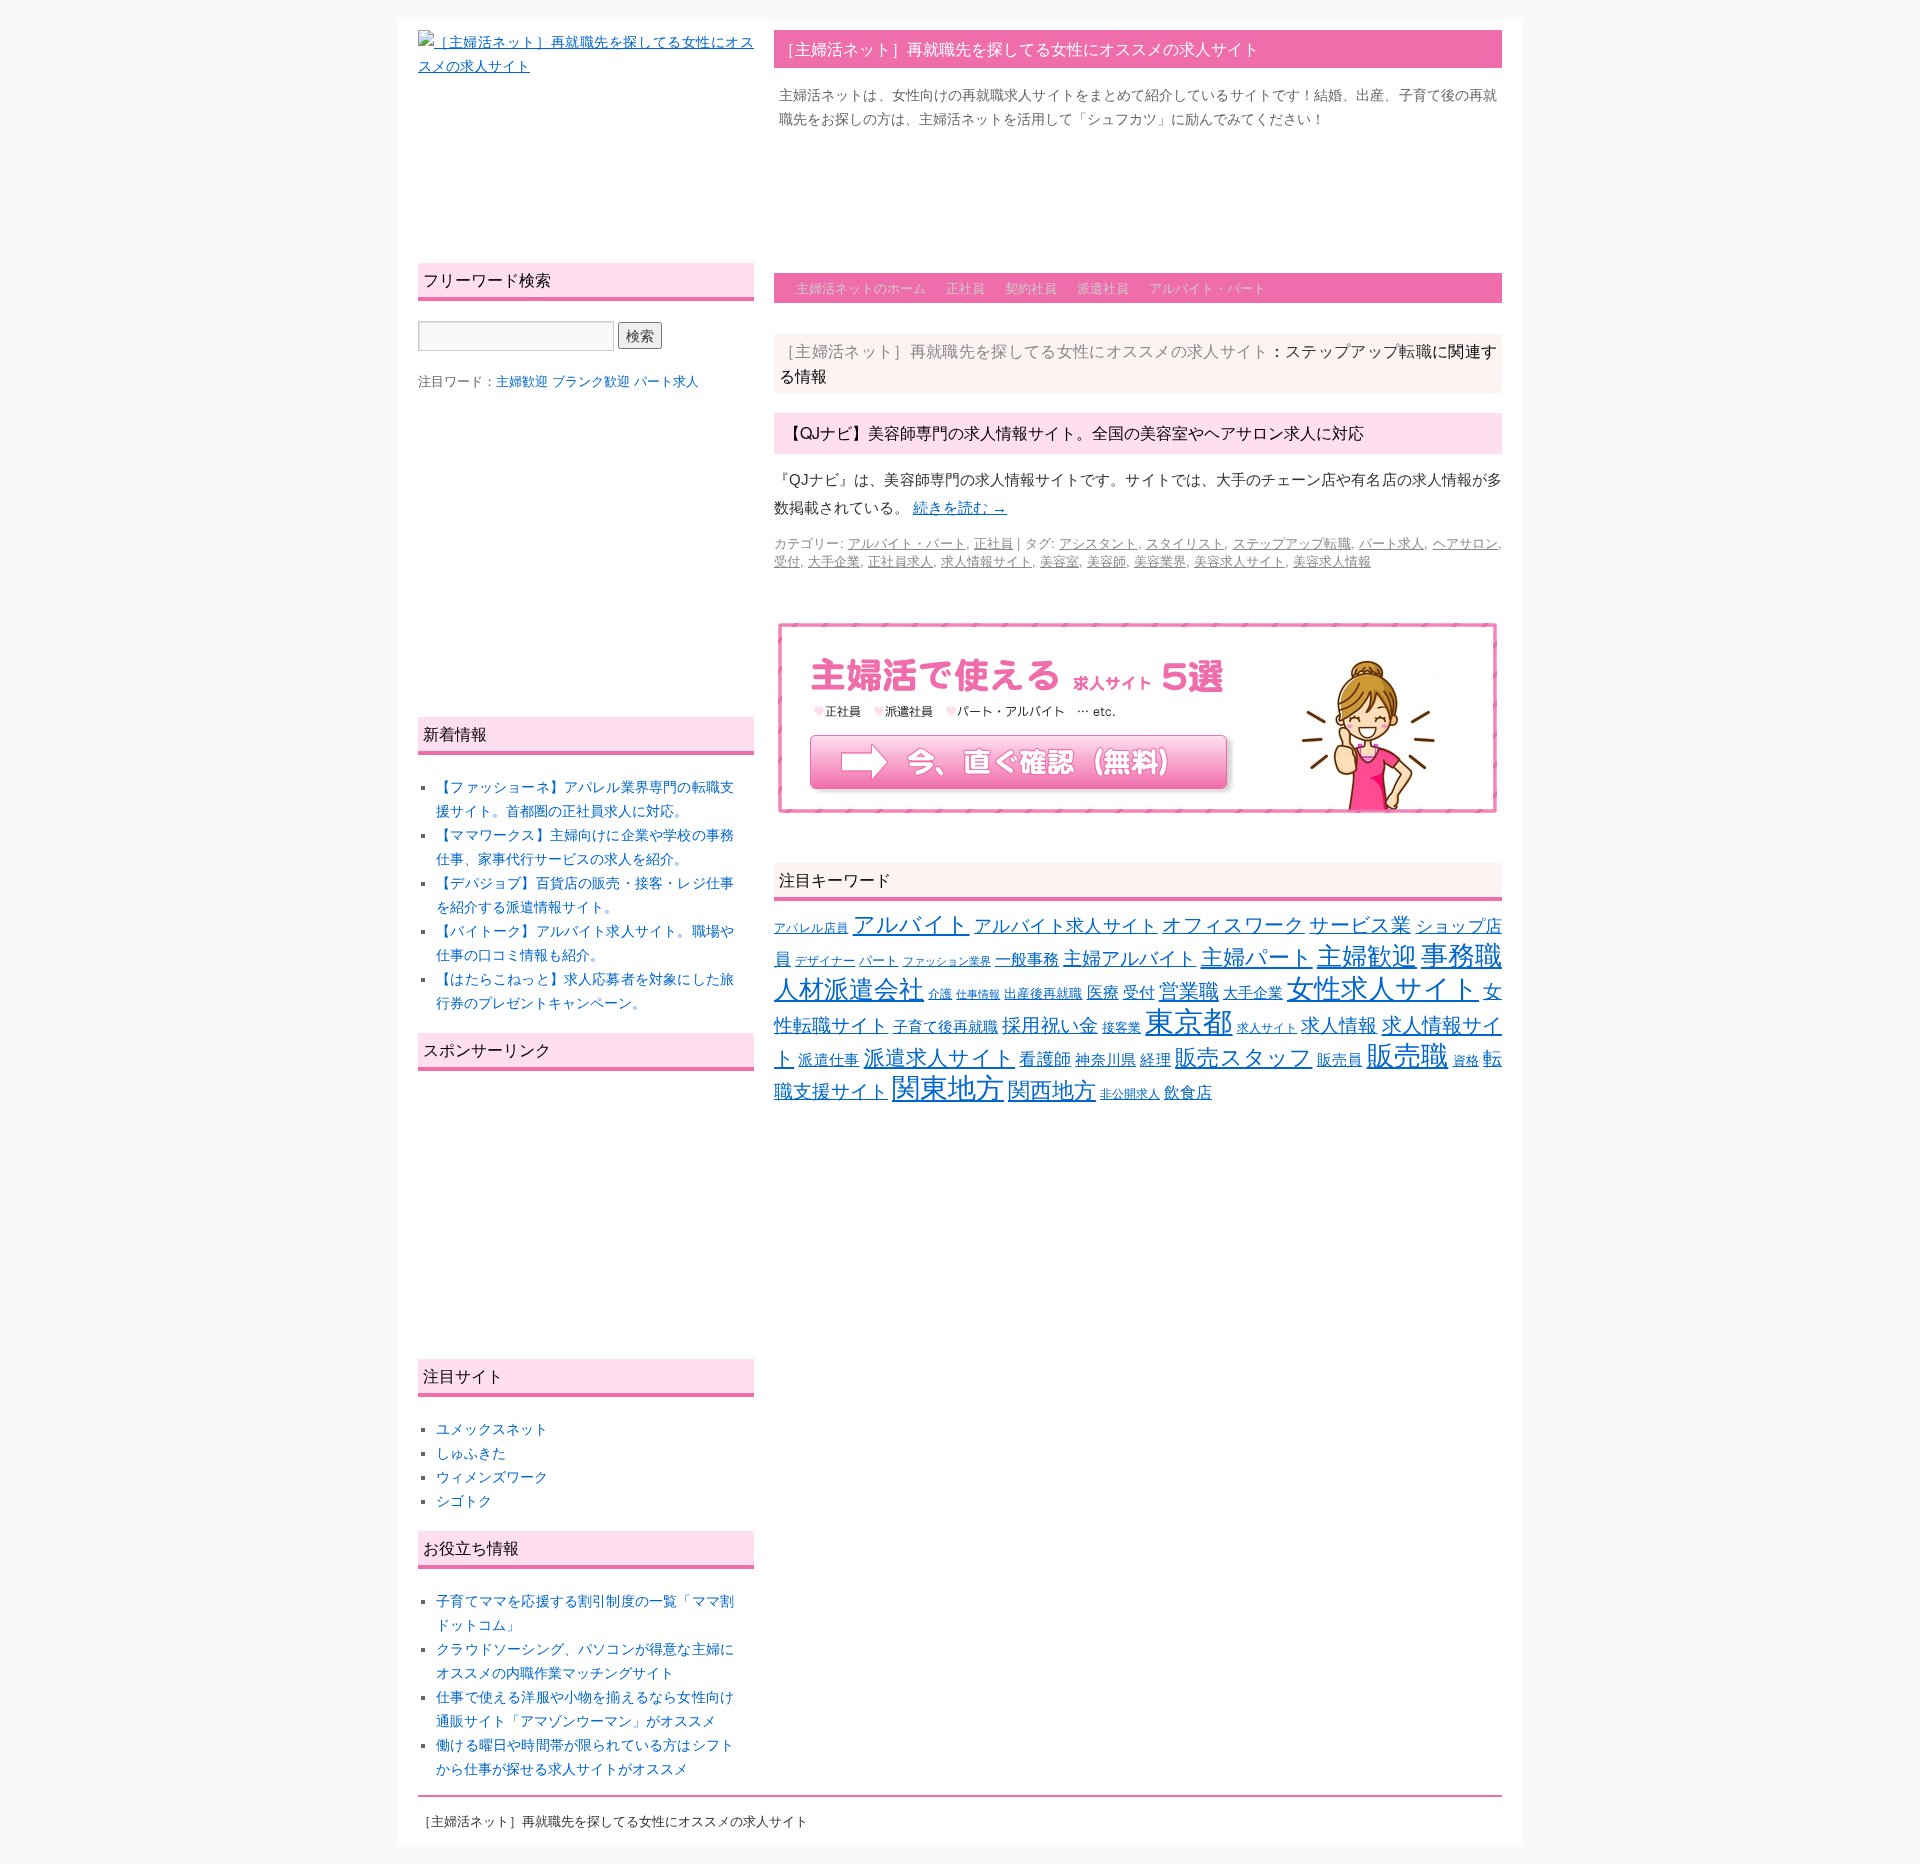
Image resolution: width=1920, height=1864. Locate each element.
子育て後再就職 (946, 1027)
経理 (1155, 1060)
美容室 (1059, 560)
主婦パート (1257, 957)
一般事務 (1027, 959)
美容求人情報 (1332, 560)
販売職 (1408, 1055)
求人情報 (1339, 1025)
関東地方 (948, 1088)
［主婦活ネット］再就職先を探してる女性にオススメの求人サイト (1019, 48)
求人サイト (1267, 1027)
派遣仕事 (828, 1060)
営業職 (1189, 990)
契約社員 (1031, 287)
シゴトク (464, 1501)
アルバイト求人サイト (1066, 926)
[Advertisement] (1138, 191)
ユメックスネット (492, 1429)
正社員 (965, 287)
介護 (940, 993)
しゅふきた (471, 1453)
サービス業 (1360, 925)
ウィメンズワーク (492, 1477)
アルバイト (911, 924)
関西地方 (1052, 1090)
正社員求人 (900, 560)
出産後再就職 (1043, 993)
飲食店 (1188, 1092)
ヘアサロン (1466, 542)
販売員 (1340, 1060)
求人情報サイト (986, 560)
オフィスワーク (1233, 925)
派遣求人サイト (940, 1058)
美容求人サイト (1239, 560)
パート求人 (1392, 542)
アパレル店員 (811, 927)
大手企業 (834, 560)
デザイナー (825, 960)
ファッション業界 (947, 961)
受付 (787, 560)
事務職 (1461, 956)
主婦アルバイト (1129, 958)
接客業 (1121, 1027)
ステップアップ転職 (1292, 542)
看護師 (1045, 1059)
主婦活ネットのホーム (861, 287)
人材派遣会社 (849, 989)
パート (878, 960)
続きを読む (960, 507)
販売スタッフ (1243, 1057)
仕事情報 (978, 994)
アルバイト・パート (1207, 287)
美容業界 (1160, 560)
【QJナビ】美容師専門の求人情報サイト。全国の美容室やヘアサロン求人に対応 (1074, 432)
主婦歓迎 (1367, 956)
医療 (1103, 992)
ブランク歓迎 (591, 381)
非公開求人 (1130, 1093)
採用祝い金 (1049, 1025)
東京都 (1188, 1021)
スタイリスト (1185, 542)
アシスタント (1098, 542)
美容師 (1106, 560)
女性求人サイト (1383, 989)
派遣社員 (1103, 287)
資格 (1466, 1060)
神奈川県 (1105, 1060)
